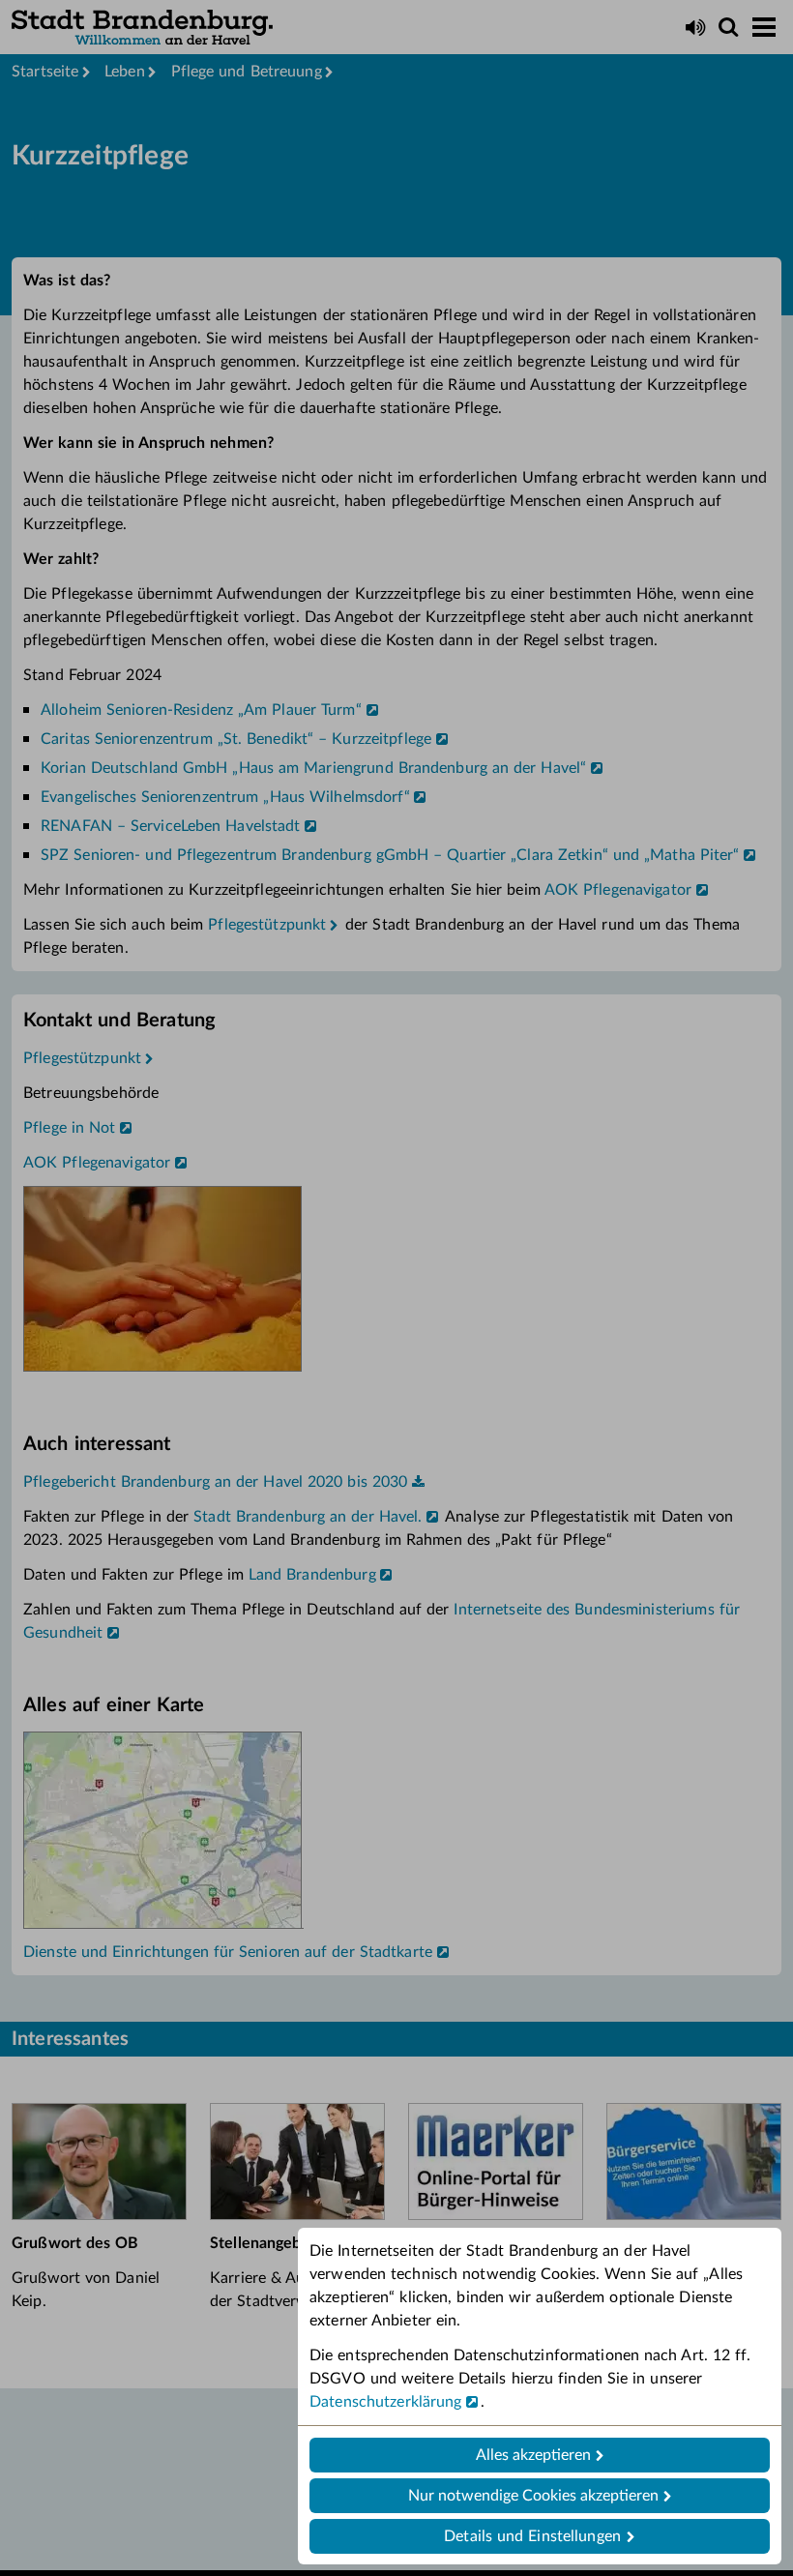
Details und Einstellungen (532, 2536)
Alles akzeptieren (533, 2455)
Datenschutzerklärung (386, 2402)
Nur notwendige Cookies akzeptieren (533, 2496)
